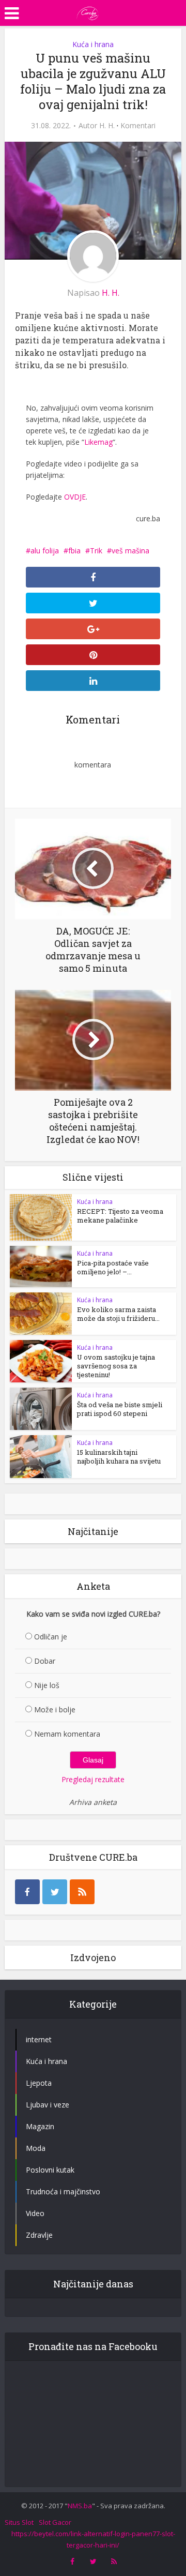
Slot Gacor (55, 2522)
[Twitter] (55, 1892)
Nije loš (47, 1685)
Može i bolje (55, 1709)
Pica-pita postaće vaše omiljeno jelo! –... (113, 1267)
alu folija (45, 551)
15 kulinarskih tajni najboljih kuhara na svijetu (119, 1457)
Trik (96, 551)
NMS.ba (80, 2506)
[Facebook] (27, 1892)
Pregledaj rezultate (93, 1779)
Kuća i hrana (93, 44)
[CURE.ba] (88, 12)
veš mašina (130, 551)
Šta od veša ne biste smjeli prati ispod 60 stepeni (120, 1409)
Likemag (98, 442)
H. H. (107, 126)
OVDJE (75, 497)
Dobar (45, 1661)
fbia (74, 551)
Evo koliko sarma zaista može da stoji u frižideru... (118, 1314)
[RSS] (82, 1892)
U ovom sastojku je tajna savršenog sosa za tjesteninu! (116, 1366)
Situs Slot (19, 2522)
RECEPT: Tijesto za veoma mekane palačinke (120, 1216)
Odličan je (51, 1637)
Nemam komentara (67, 1734)
